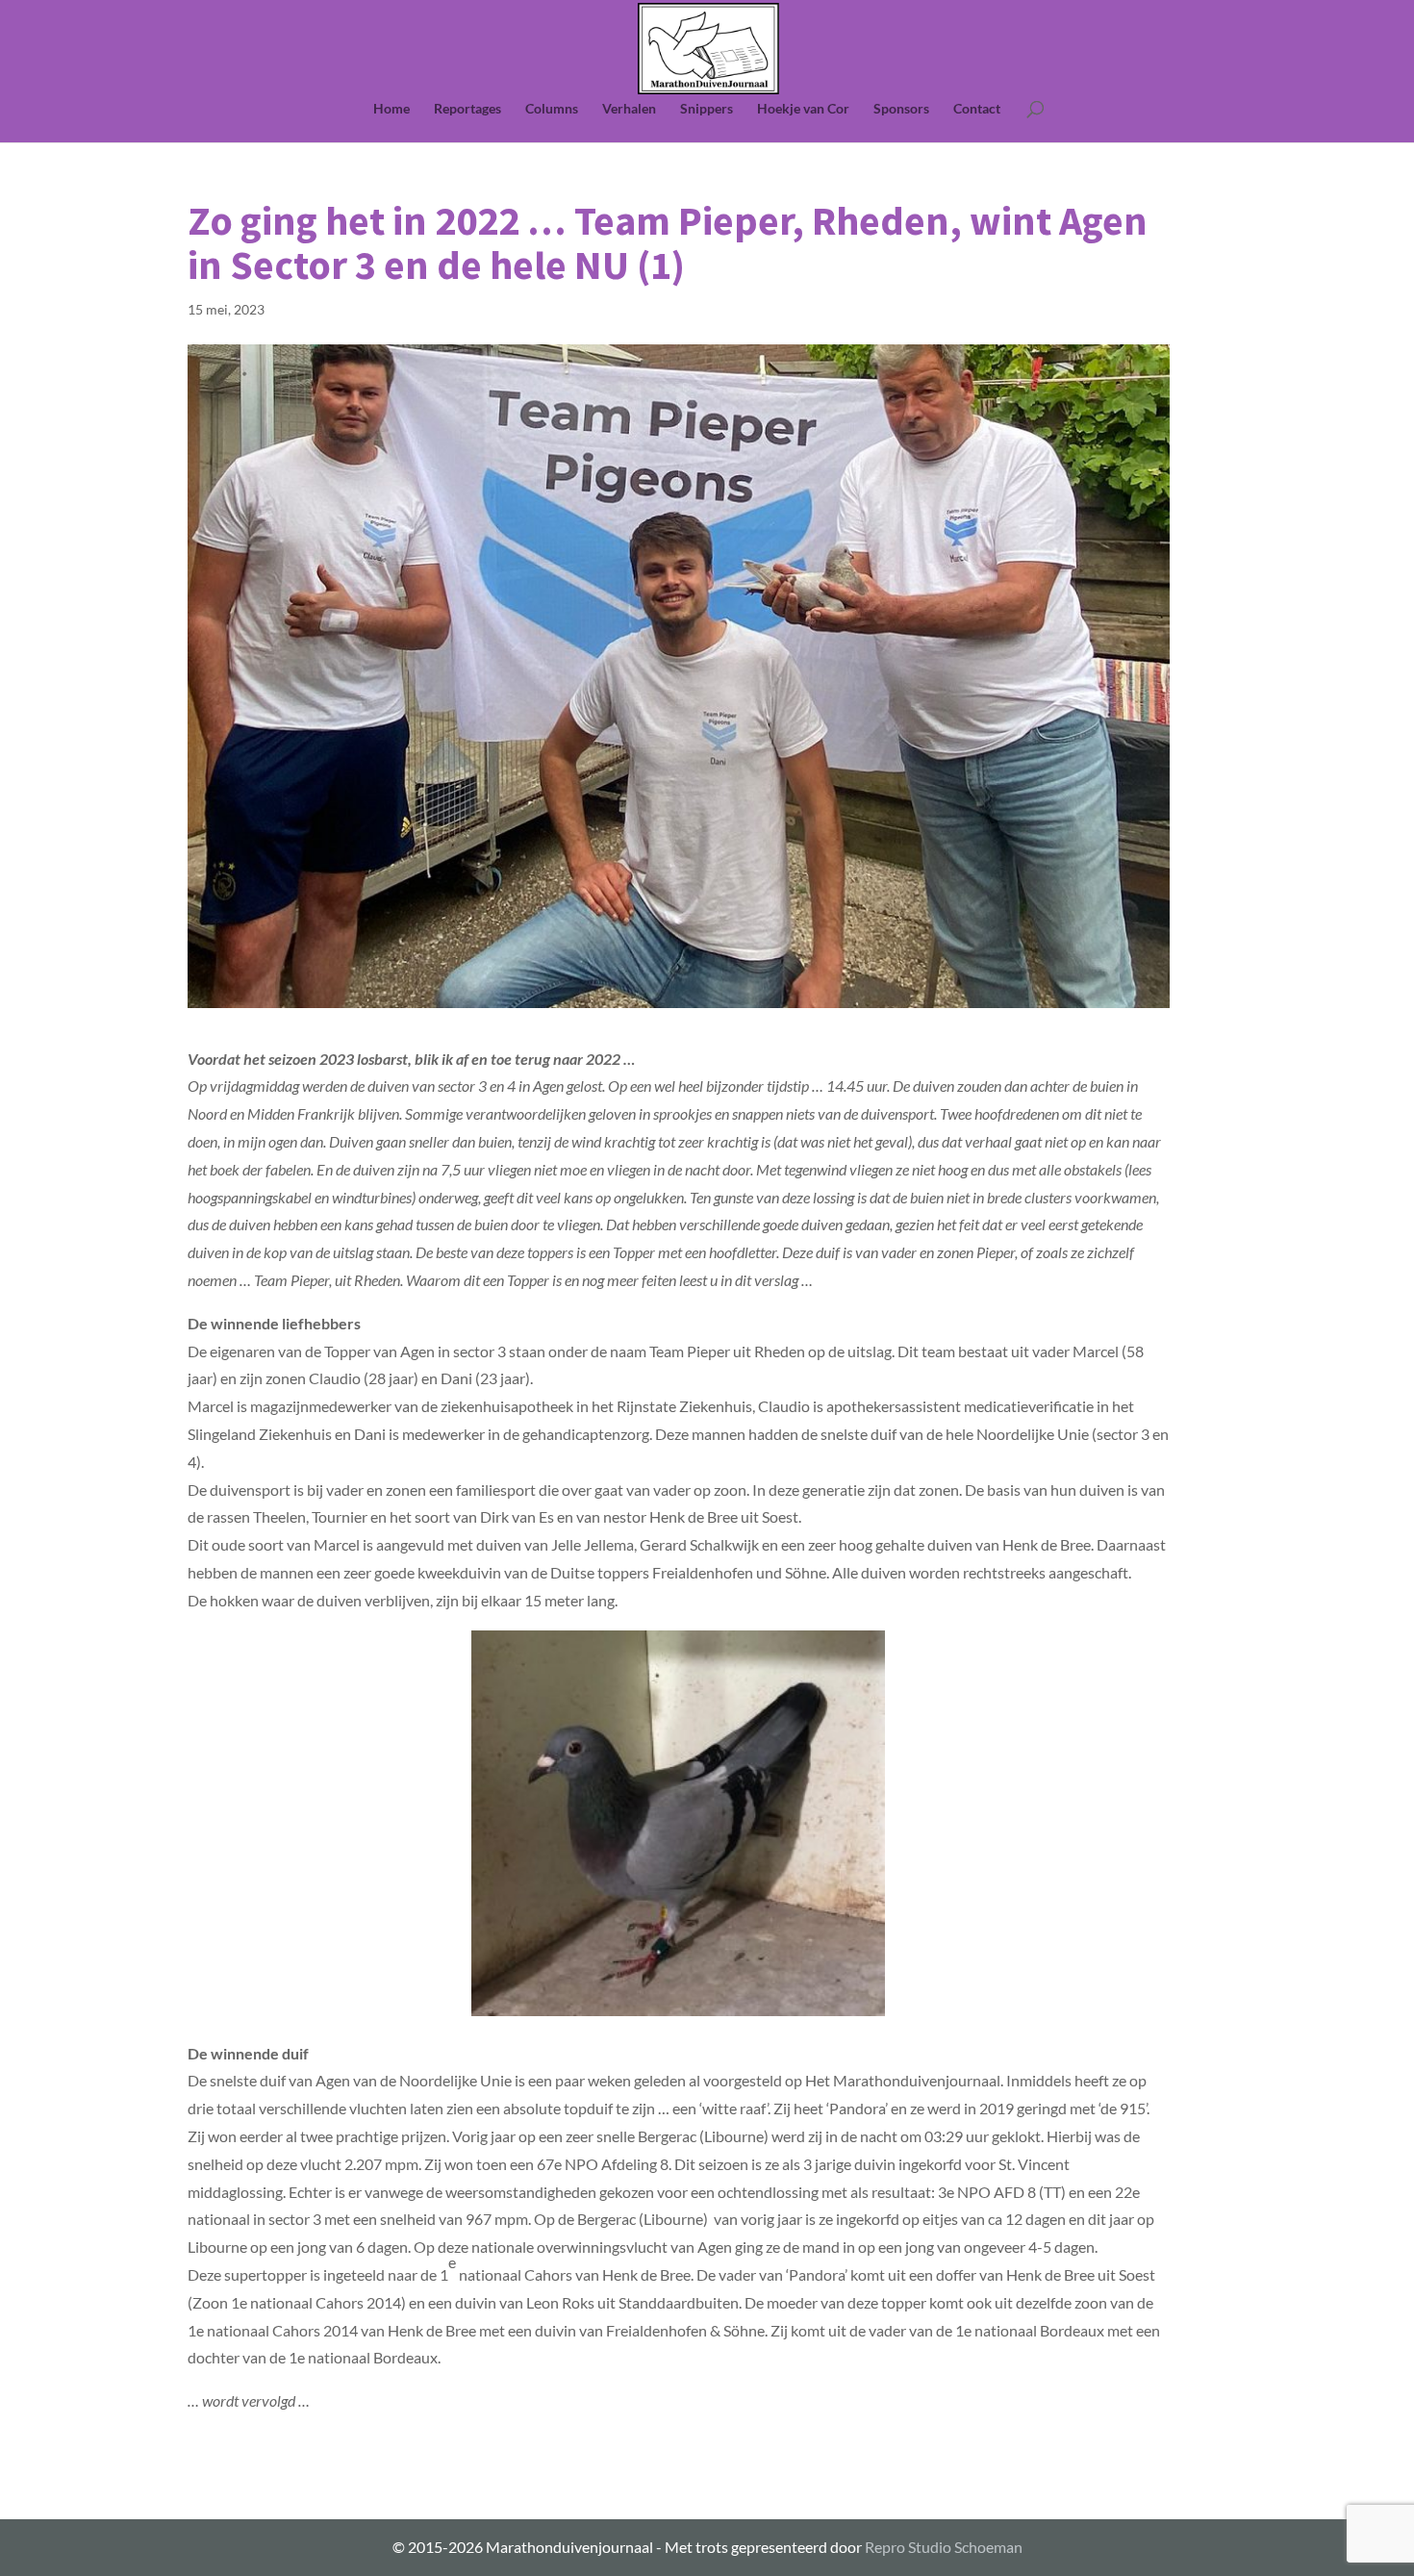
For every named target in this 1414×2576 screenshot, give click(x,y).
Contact (977, 109)
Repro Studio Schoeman (944, 2547)
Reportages (467, 109)
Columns (552, 109)
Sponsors (901, 109)
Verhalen (629, 109)
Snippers (707, 109)
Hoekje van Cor (803, 109)
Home (391, 109)
